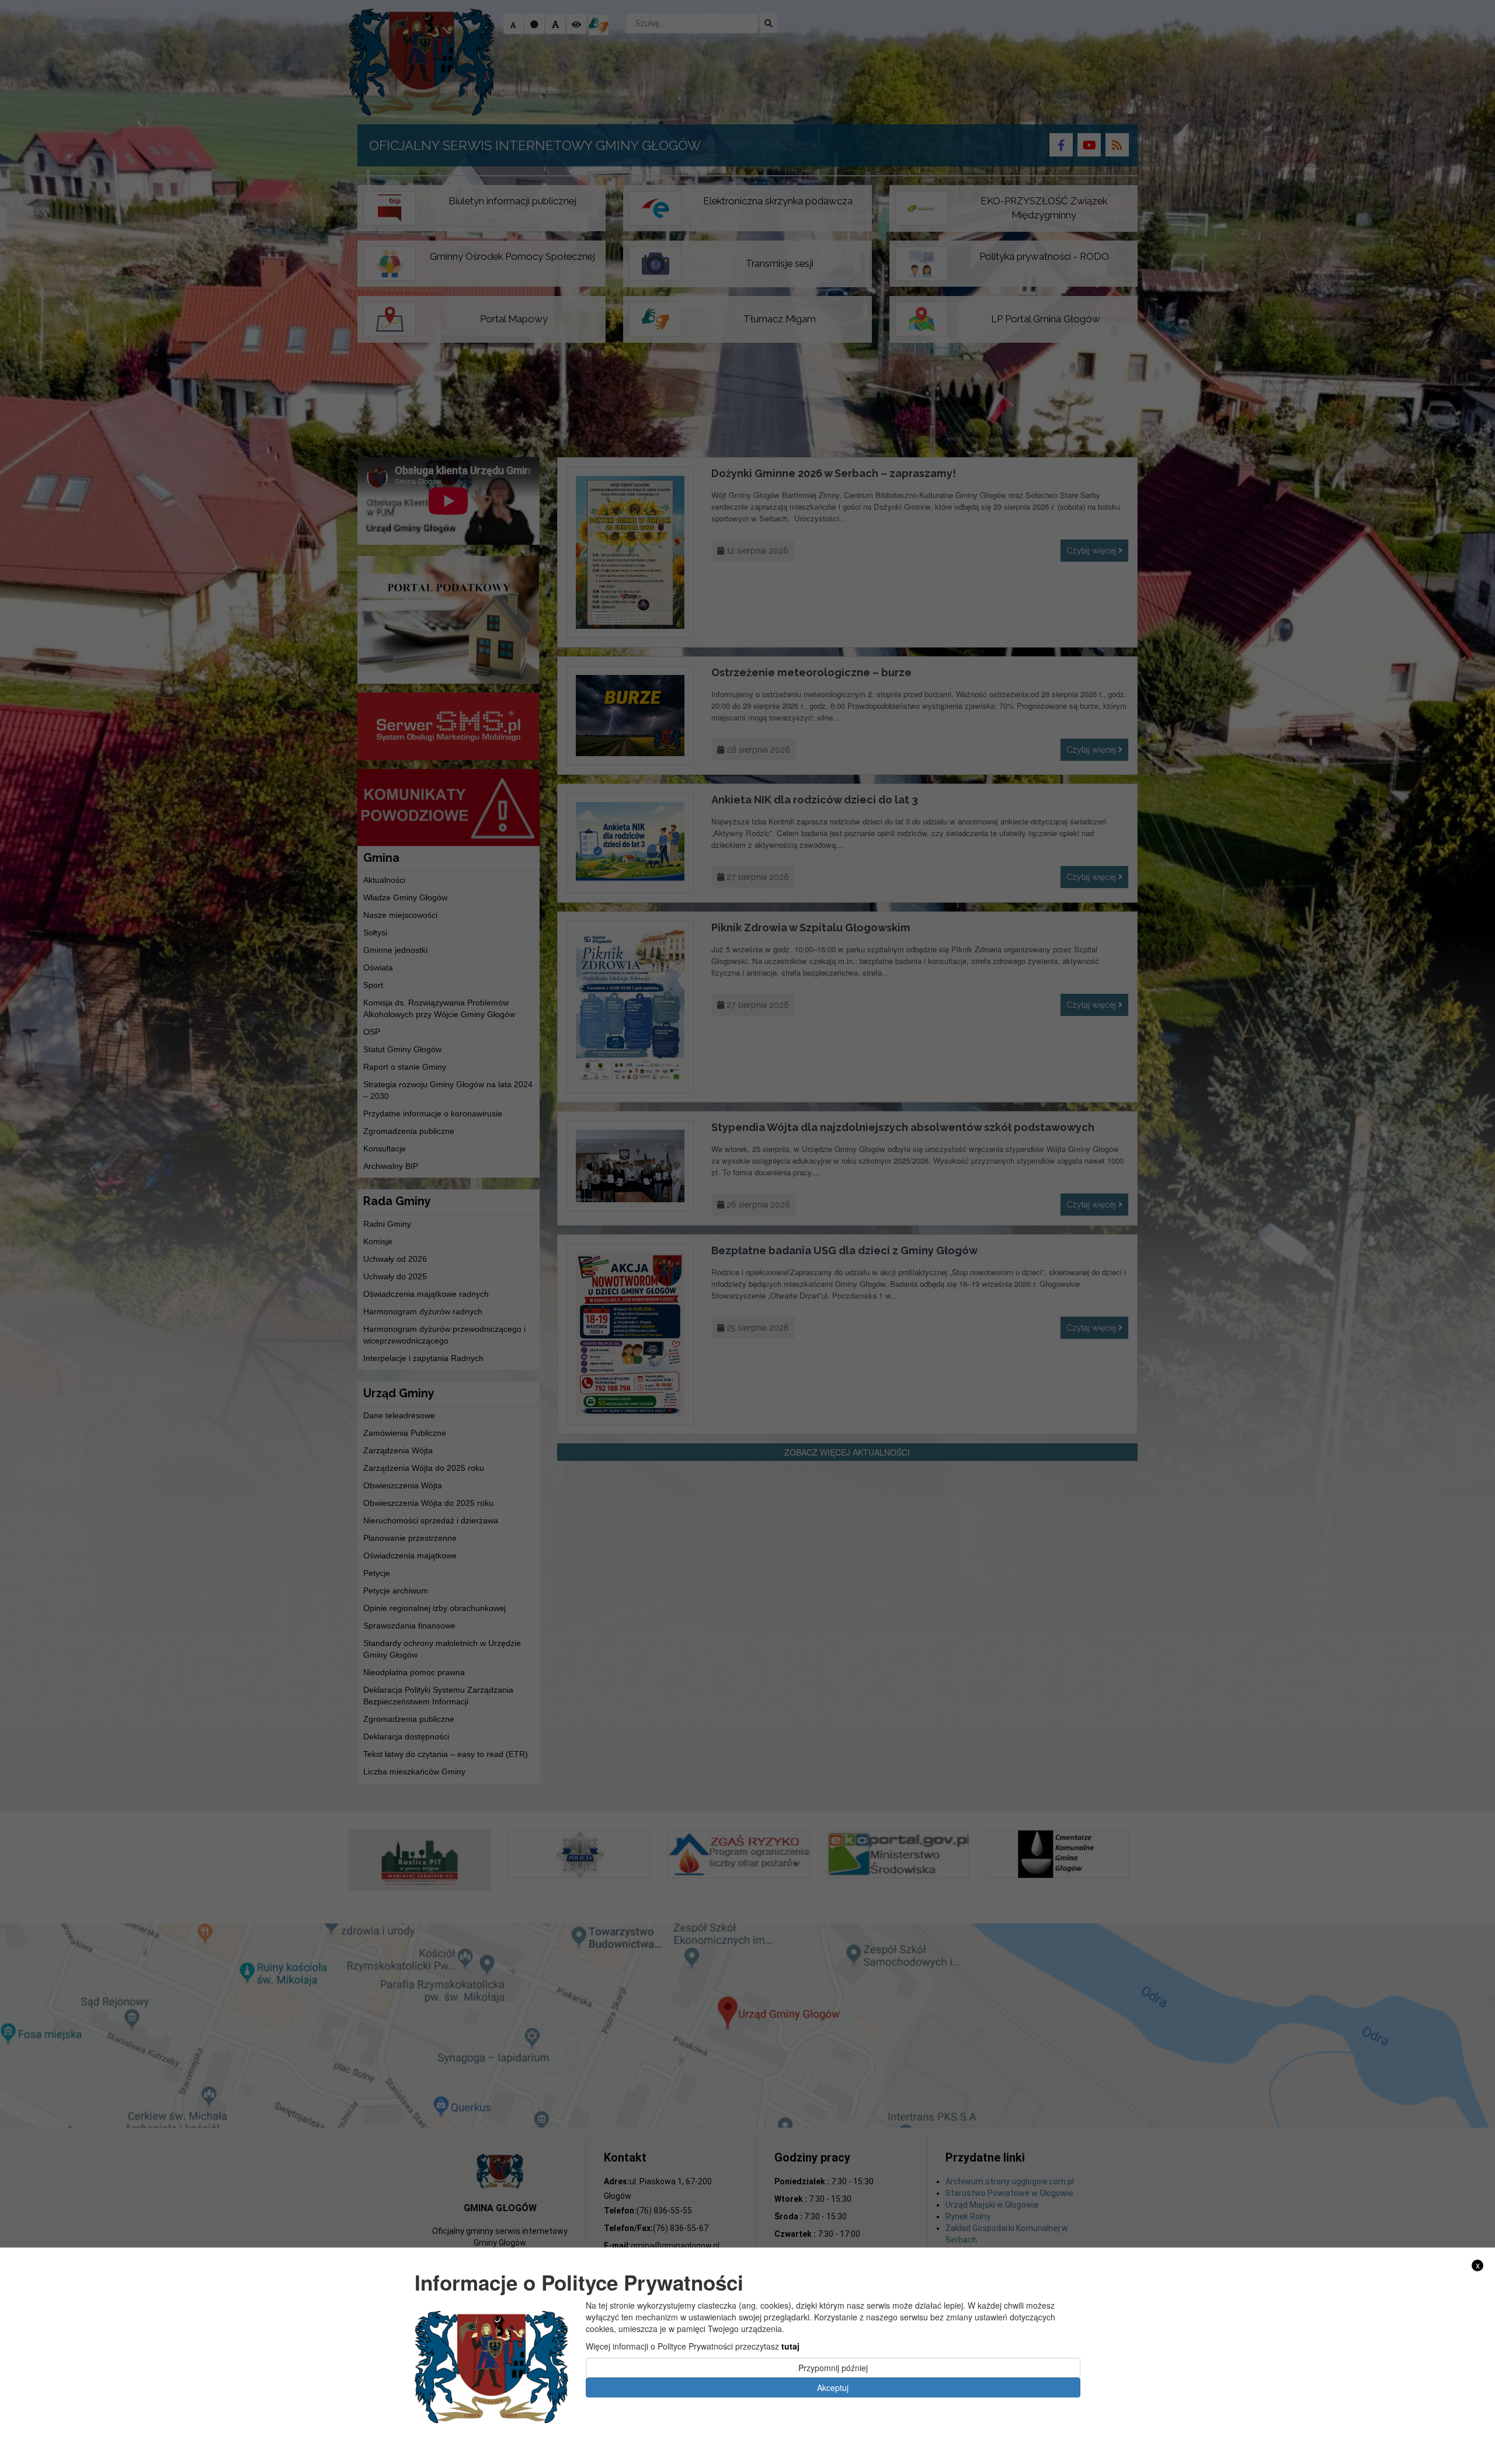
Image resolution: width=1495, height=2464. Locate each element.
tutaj (790, 2346)
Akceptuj (833, 2388)
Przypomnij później (833, 2368)
